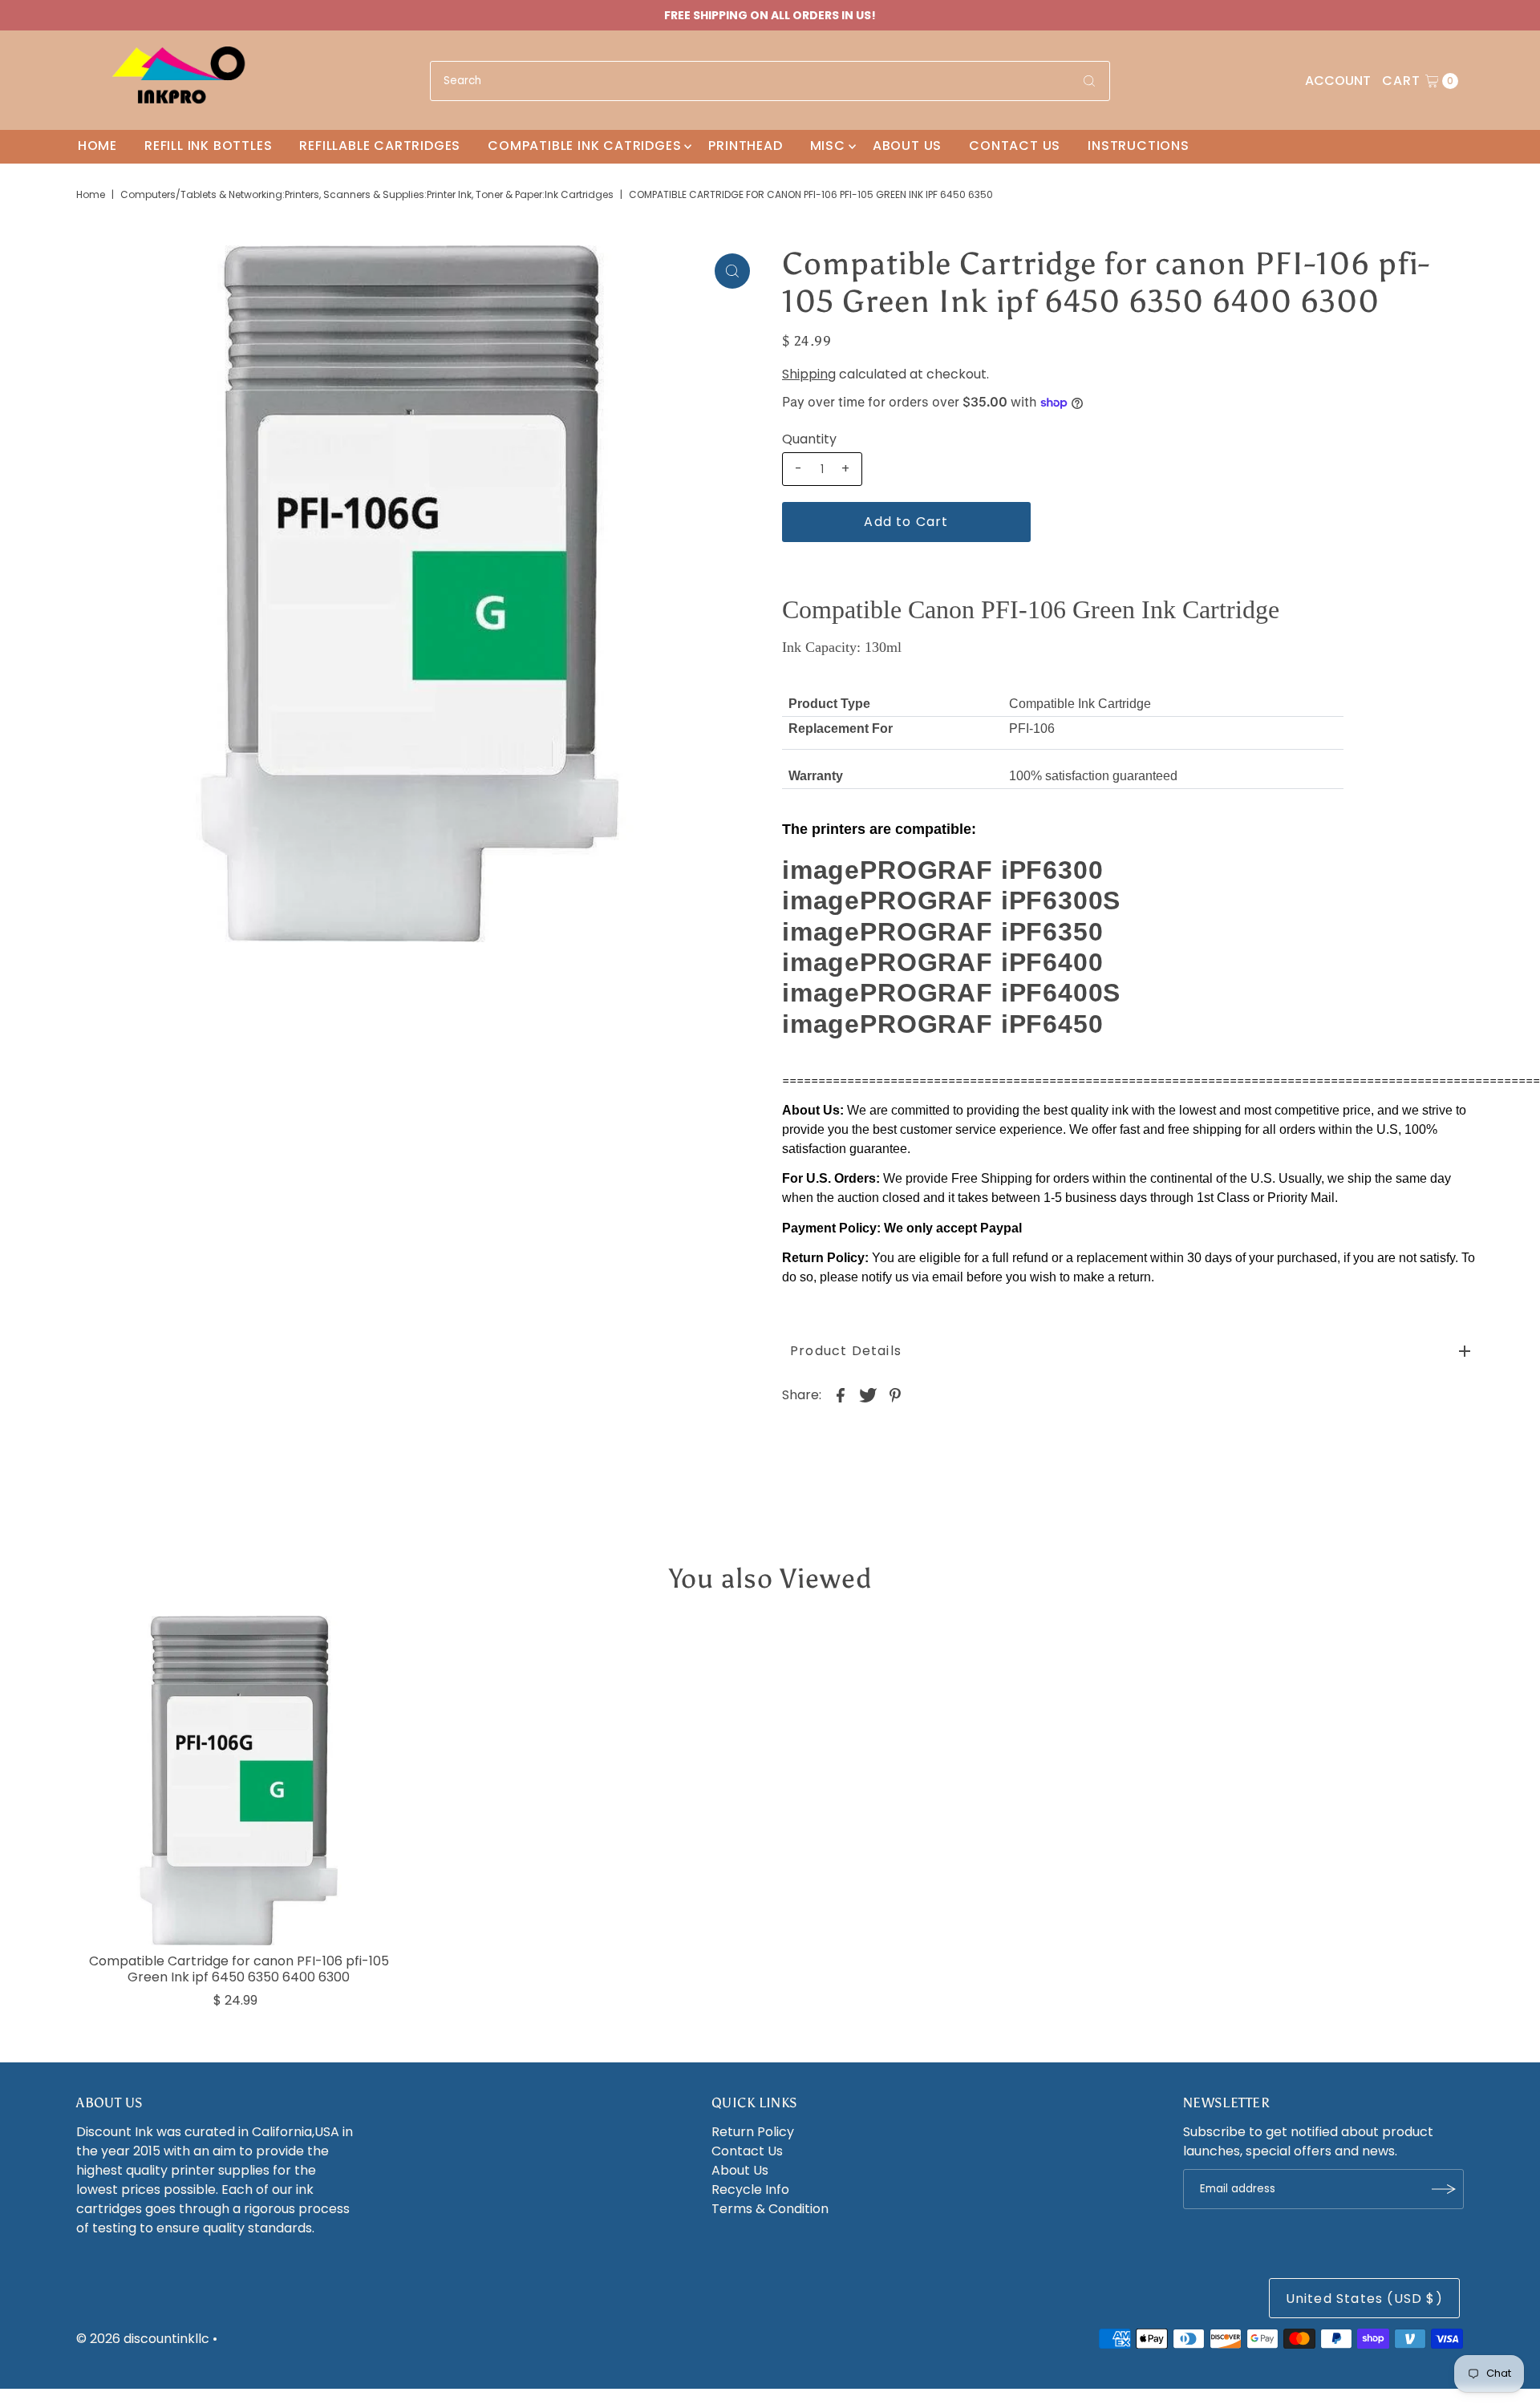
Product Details (846, 1351)
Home (97, 146)
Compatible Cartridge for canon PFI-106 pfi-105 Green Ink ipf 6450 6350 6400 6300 (239, 1969)
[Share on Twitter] (868, 1394)
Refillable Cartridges (380, 146)
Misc (828, 146)
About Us (907, 146)
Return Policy (753, 2132)
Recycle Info (750, 2189)
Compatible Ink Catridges (584, 146)
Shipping (809, 374)
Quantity (809, 439)
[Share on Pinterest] (895, 1394)
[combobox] (770, 81)
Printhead (745, 146)
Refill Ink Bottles (208, 146)
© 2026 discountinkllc (143, 2339)
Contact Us (1015, 146)
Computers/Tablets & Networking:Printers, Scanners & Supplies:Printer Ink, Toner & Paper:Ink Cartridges (367, 194)
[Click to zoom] (732, 271)
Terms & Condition (770, 2209)
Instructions (1139, 146)
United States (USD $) (1364, 2299)
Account (1338, 81)
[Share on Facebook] (841, 1394)
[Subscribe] (1444, 2189)
